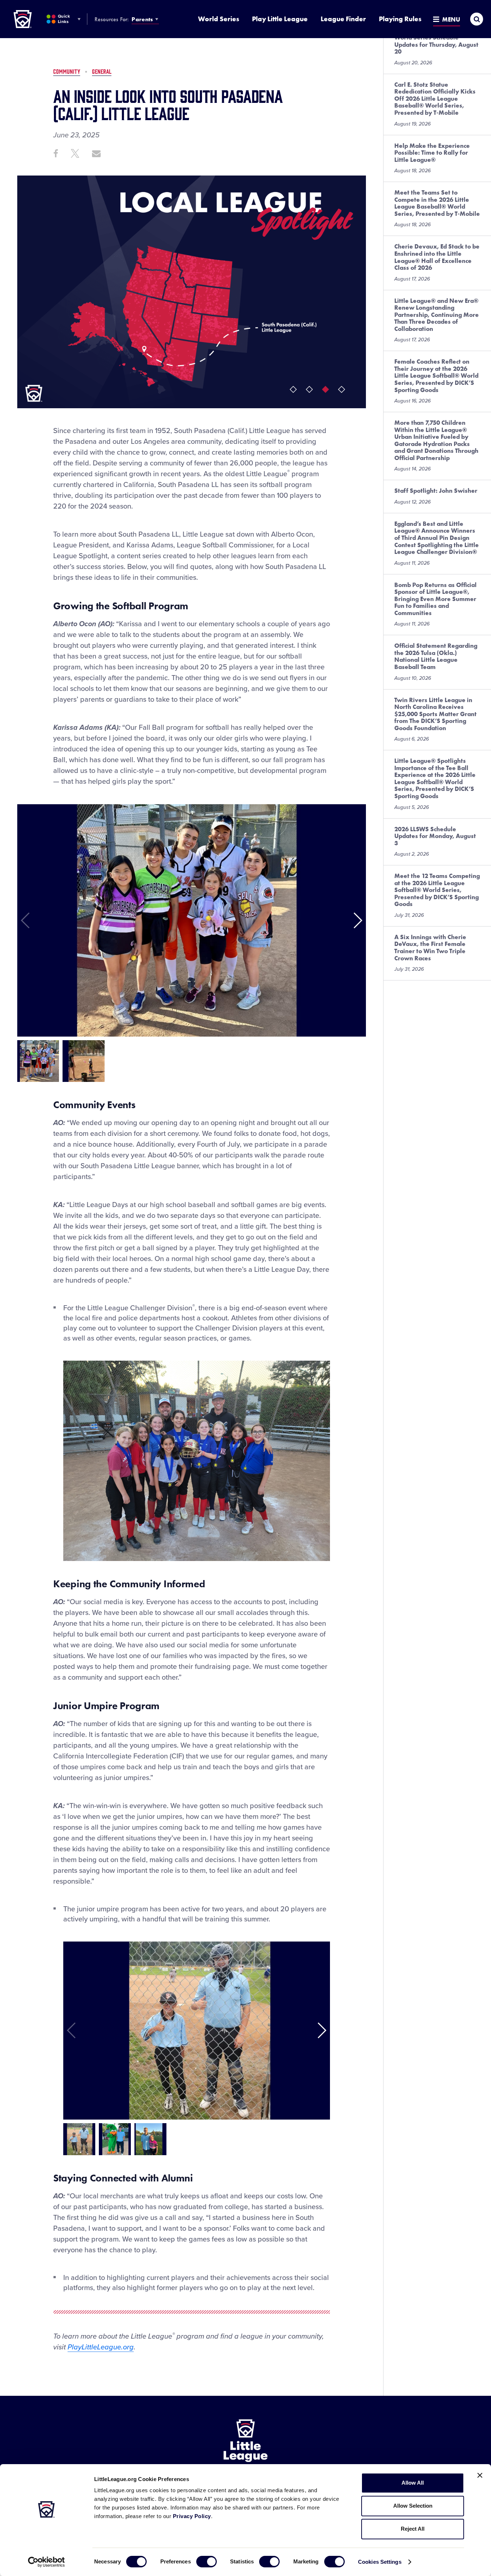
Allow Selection (413, 2506)
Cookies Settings (380, 2562)
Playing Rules (400, 19)
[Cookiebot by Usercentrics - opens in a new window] (47, 2562)
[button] (357, 920)
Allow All (413, 2483)
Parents (142, 19)
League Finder (343, 19)
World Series (219, 19)
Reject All (413, 2529)
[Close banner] (480, 2475)
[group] (38, 1061)
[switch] (207, 2562)
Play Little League (280, 19)
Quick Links (64, 19)
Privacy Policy (192, 2516)
